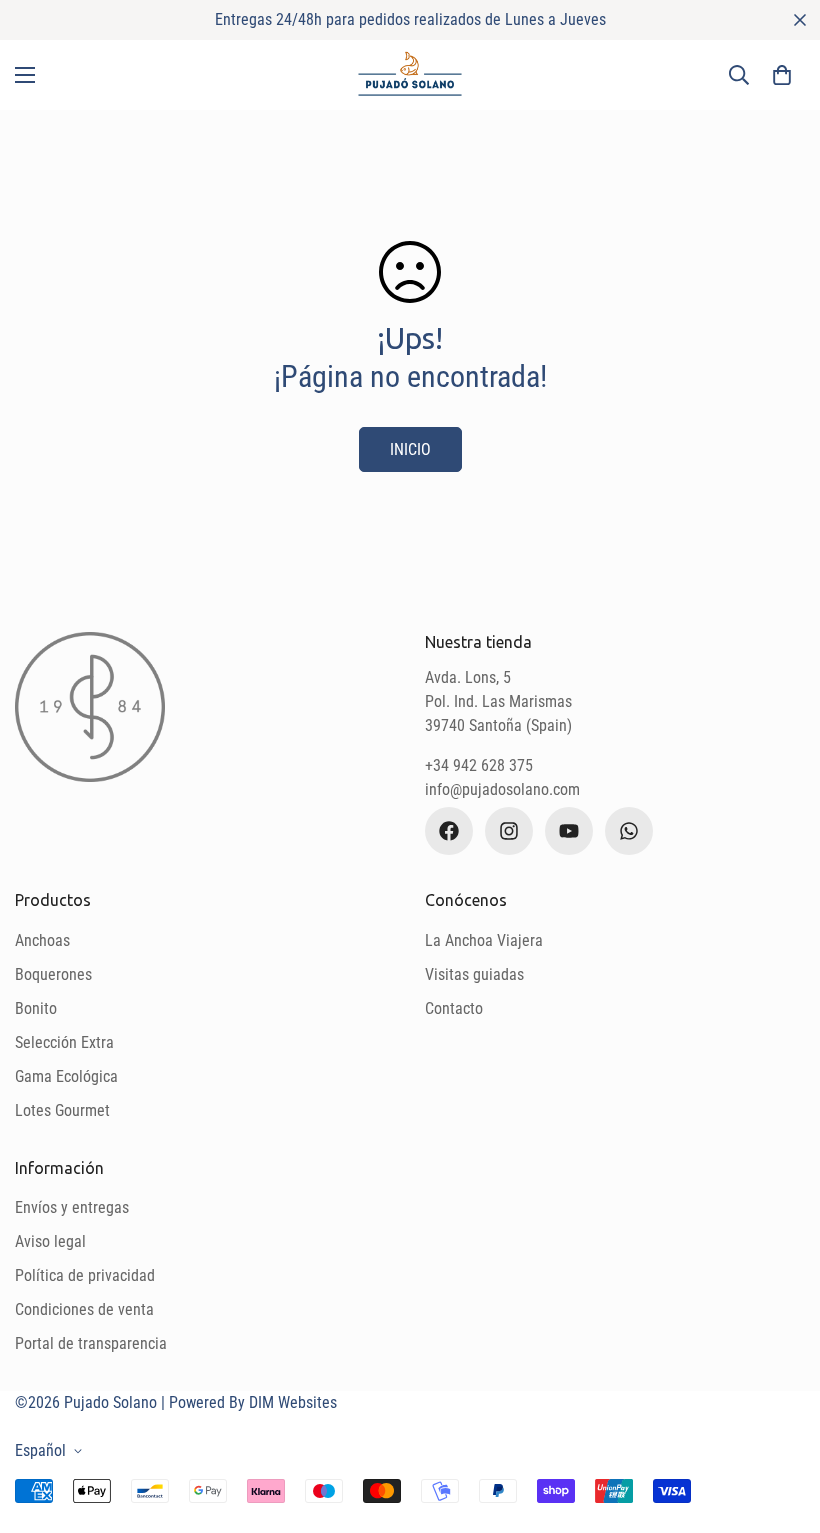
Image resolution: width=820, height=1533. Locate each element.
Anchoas (42, 940)
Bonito (36, 1008)
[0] (782, 75)
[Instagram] (509, 831)
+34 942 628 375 (479, 765)
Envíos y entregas (72, 1207)
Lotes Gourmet (62, 1110)
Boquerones (53, 974)
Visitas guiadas (474, 974)
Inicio (410, 449)
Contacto (454, 1008)
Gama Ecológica (66, 1076)
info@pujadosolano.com (502, 789)
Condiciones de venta (84, 1309)
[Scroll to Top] (781, 1424)
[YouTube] (569, 831)
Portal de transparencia (91, 1343)
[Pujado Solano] (410, 75)
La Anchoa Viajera (484, 940)
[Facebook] (449, 831)
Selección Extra (64, 1042)
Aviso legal (50, 1241)
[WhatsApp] (629, 831)
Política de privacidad (85, 1275)
